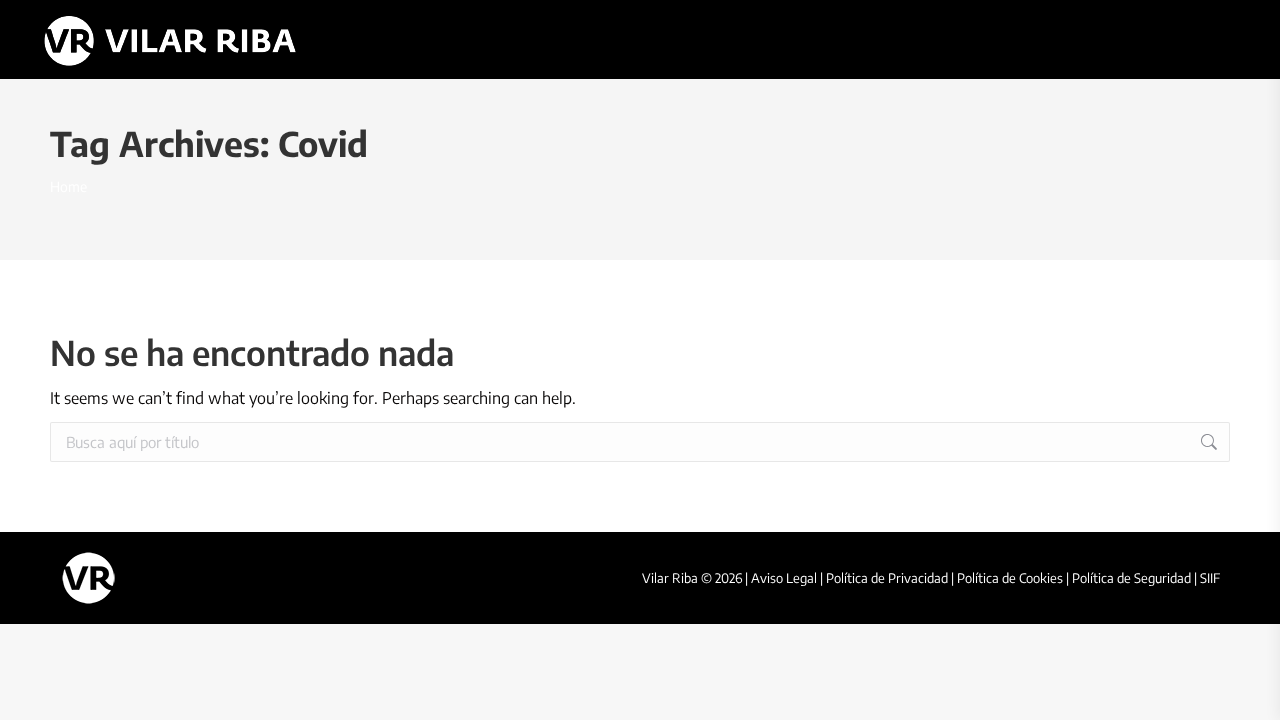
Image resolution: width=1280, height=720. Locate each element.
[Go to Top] (1250, 690)
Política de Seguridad (1131, 578)
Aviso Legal (784, 578)
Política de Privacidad (887, 578)
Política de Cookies (1010, 578)
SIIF (1210, 578)
